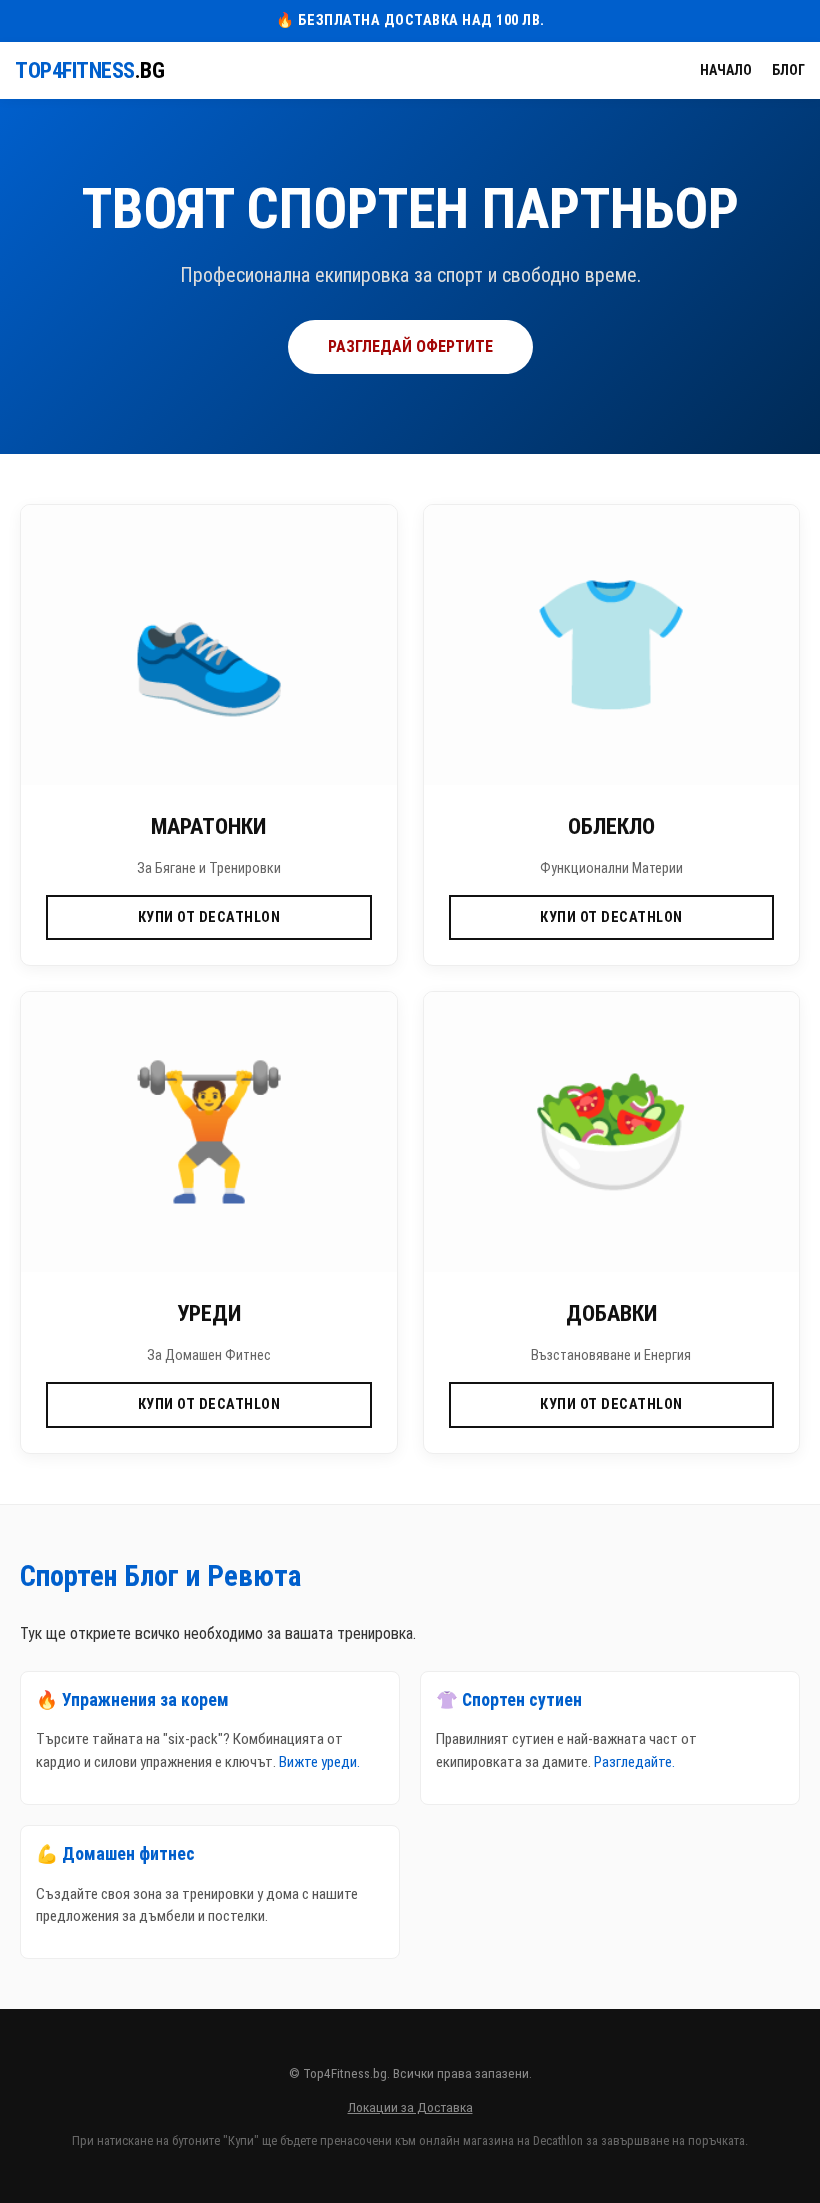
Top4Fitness (89, 70)
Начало (726, 70)
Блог (788, 70)
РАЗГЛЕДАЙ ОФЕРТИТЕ (410, 346)
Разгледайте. (634, 1762)
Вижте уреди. (319, 1762)
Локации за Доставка (410, 2107)
